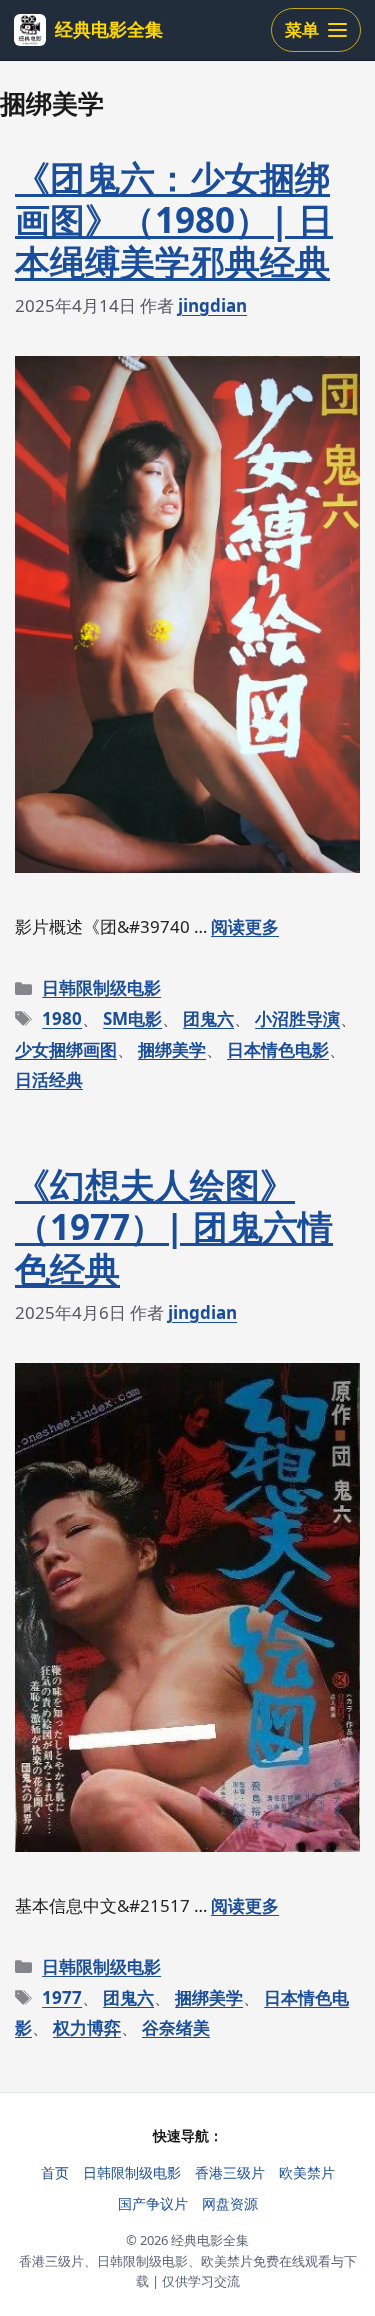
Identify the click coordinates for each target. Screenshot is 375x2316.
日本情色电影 (278, 1049)
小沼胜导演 (297, 1018)
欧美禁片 (307, 2172)
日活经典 (49, 1079)
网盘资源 (230, 2203)
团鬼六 (208, 1018)
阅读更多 (245, 926)
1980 (62, 1018)
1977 (62, 1997)
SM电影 (132, 1018)
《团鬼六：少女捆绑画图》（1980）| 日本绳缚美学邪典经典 (174, 219)
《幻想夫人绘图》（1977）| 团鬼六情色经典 (174, 1226)
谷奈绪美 (176, 2027)
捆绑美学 (172, 1049)
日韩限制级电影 (101, 987)
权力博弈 (87, 2027)
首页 (55, 2172)
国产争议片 (153, 2203)
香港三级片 (230, 2172)
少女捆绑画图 (66, 1049)
